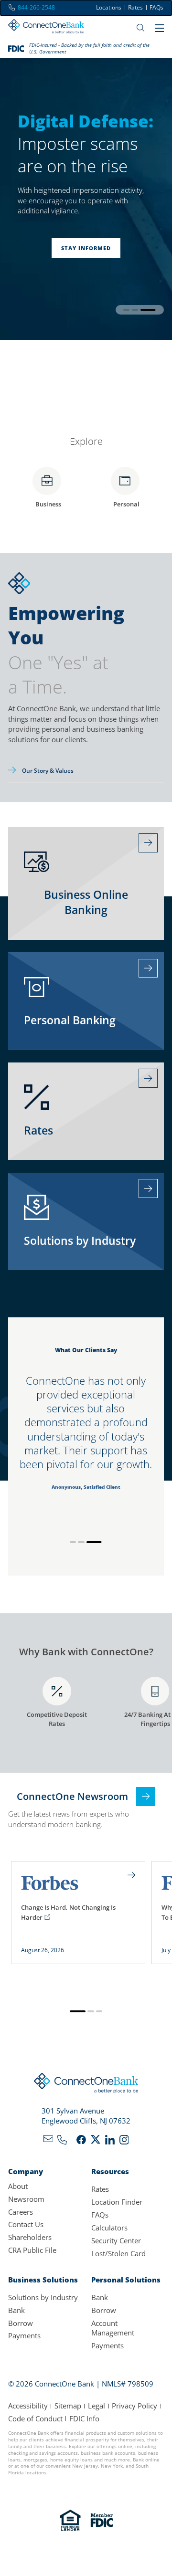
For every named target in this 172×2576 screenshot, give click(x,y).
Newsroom (26, 2199)
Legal (97, 2406)
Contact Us (26, 2224)
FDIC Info (84, 2418)
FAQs (156, 7)
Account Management (113, 2328)
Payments (24, 2335)
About (18, 2186)
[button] (126, 310)
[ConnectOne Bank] (86, 2085)
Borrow (21, 2323)
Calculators (109, 2228)
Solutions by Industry (43, 2297)
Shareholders (30, 2237)
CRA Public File (32, 2250)
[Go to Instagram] (124, 2141)
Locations (109, 7)
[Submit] (148, 843)
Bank (16, 2310)
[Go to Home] (46, 28)
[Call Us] (62, 2141)
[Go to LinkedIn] (110, 2141)
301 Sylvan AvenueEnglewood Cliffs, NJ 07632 (86, 2115)
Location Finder (117, 2202)
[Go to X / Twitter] (96, 2141)
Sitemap (68, 2406)
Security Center (116, 2240)
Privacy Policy (134, 2406)
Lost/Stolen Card (118, 2253)
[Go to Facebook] (81, 2141)
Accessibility (28, 2406)
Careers (21, 2212)
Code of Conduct (35, 2418)
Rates (135, 7)
